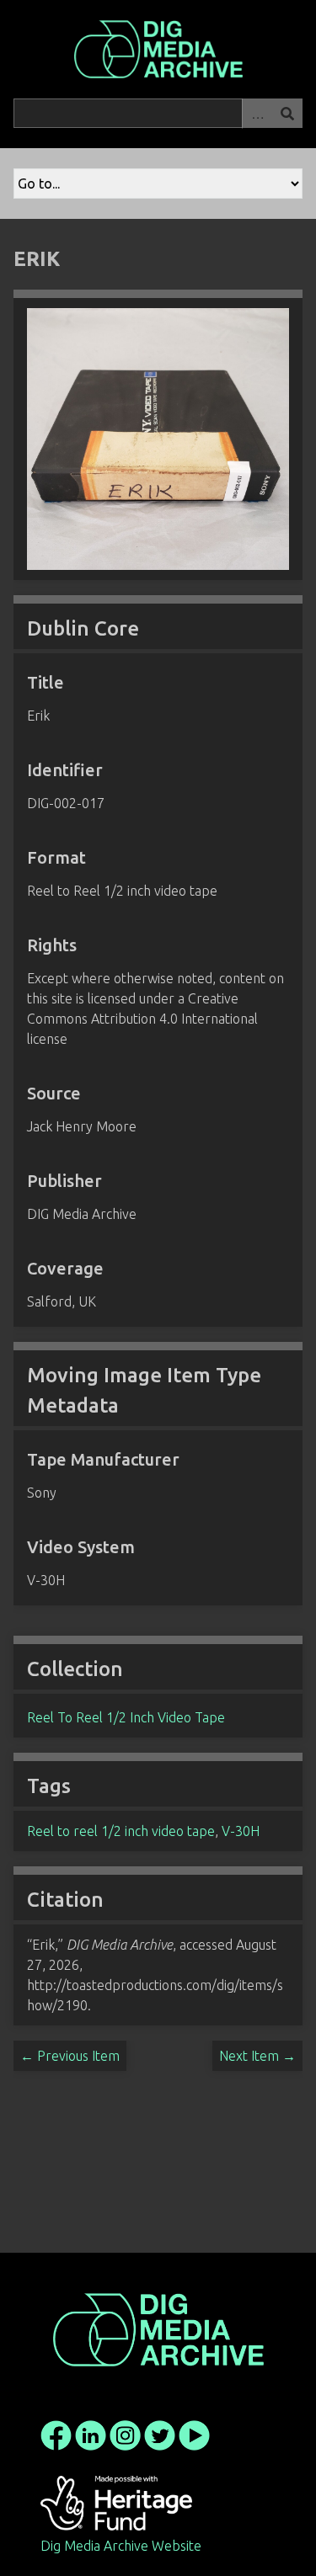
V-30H (241, 1831)
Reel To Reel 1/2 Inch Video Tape (126, 1717)
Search (287, 113)
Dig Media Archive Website (121, 2546)
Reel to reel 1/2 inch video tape (121, 1831)
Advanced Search (257, 113)
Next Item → (257, 2056)
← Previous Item (70, 2056)
